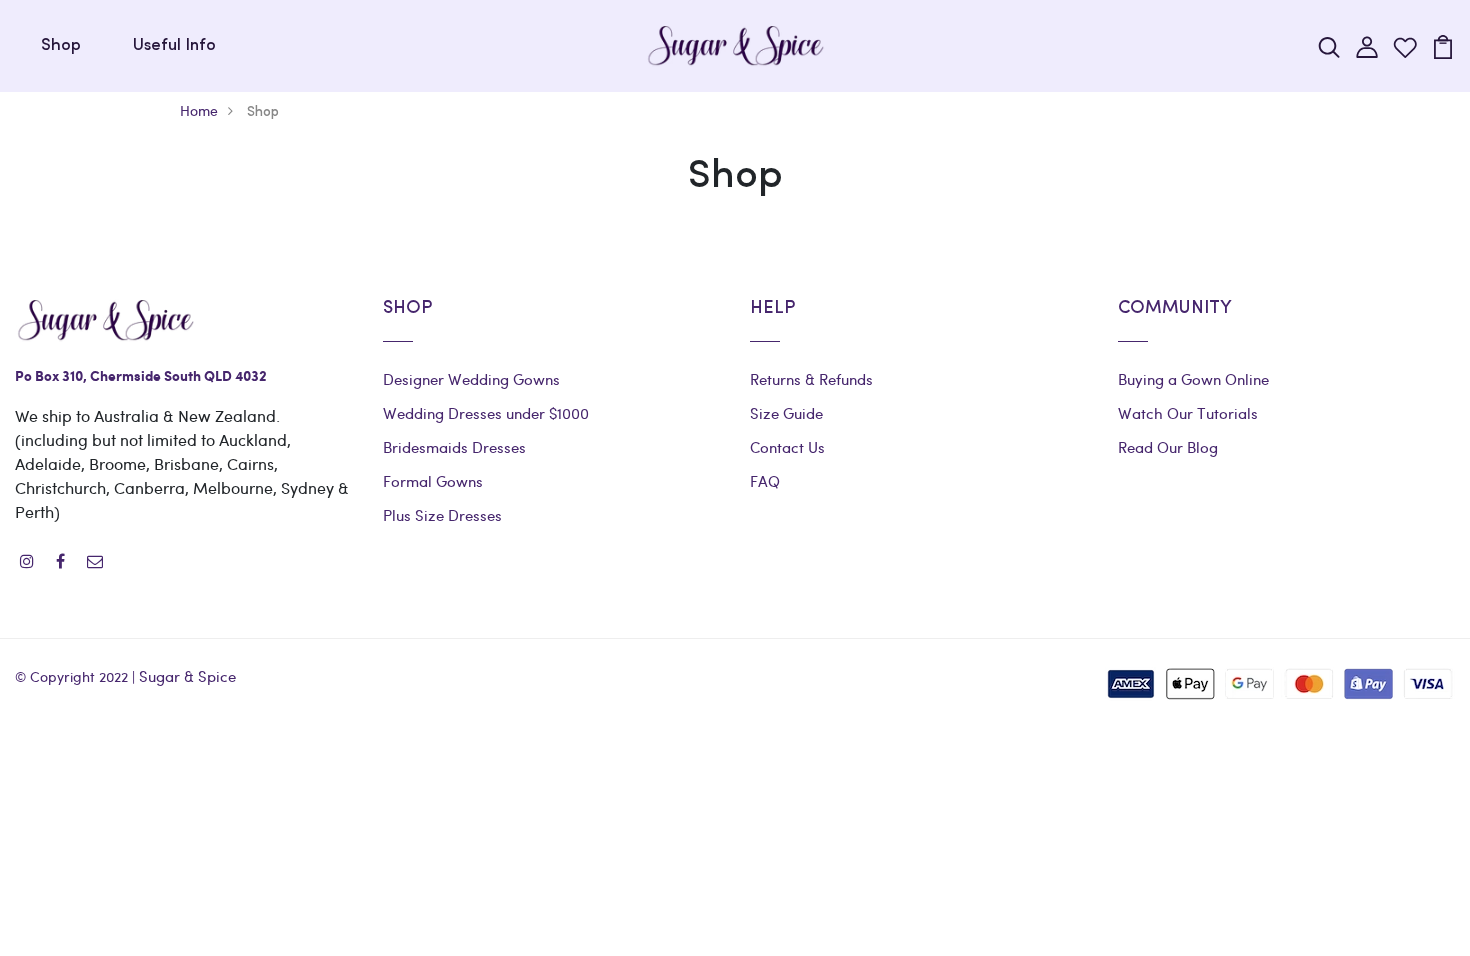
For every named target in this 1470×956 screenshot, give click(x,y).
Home (199, 110)
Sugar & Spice (187, 676)
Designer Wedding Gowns (471, 379)
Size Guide (786, 413)
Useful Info (174, 45)
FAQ (765, 481)
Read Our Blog (1168, 447)
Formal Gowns (433, 481)
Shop (61, 45)
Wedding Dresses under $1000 (486, 413)
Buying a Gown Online (1193, 379)
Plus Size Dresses (442, 515)
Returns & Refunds (811, 379)
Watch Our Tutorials (1188, 413)
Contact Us (787, 447)
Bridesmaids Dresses (454, 447)
